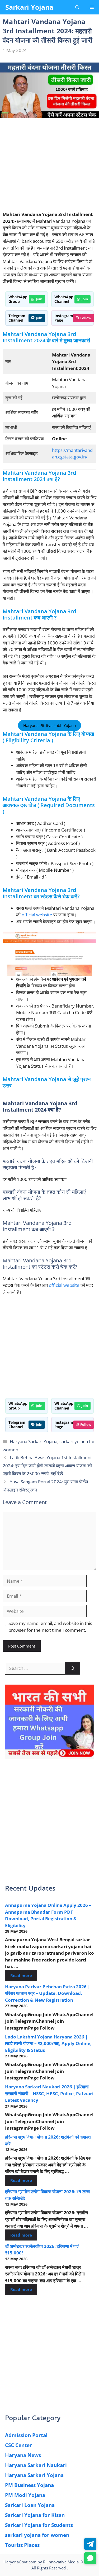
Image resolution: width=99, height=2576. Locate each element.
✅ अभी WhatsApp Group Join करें (50, 66)
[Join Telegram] (90, 2544)
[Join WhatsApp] (90, 2558)
